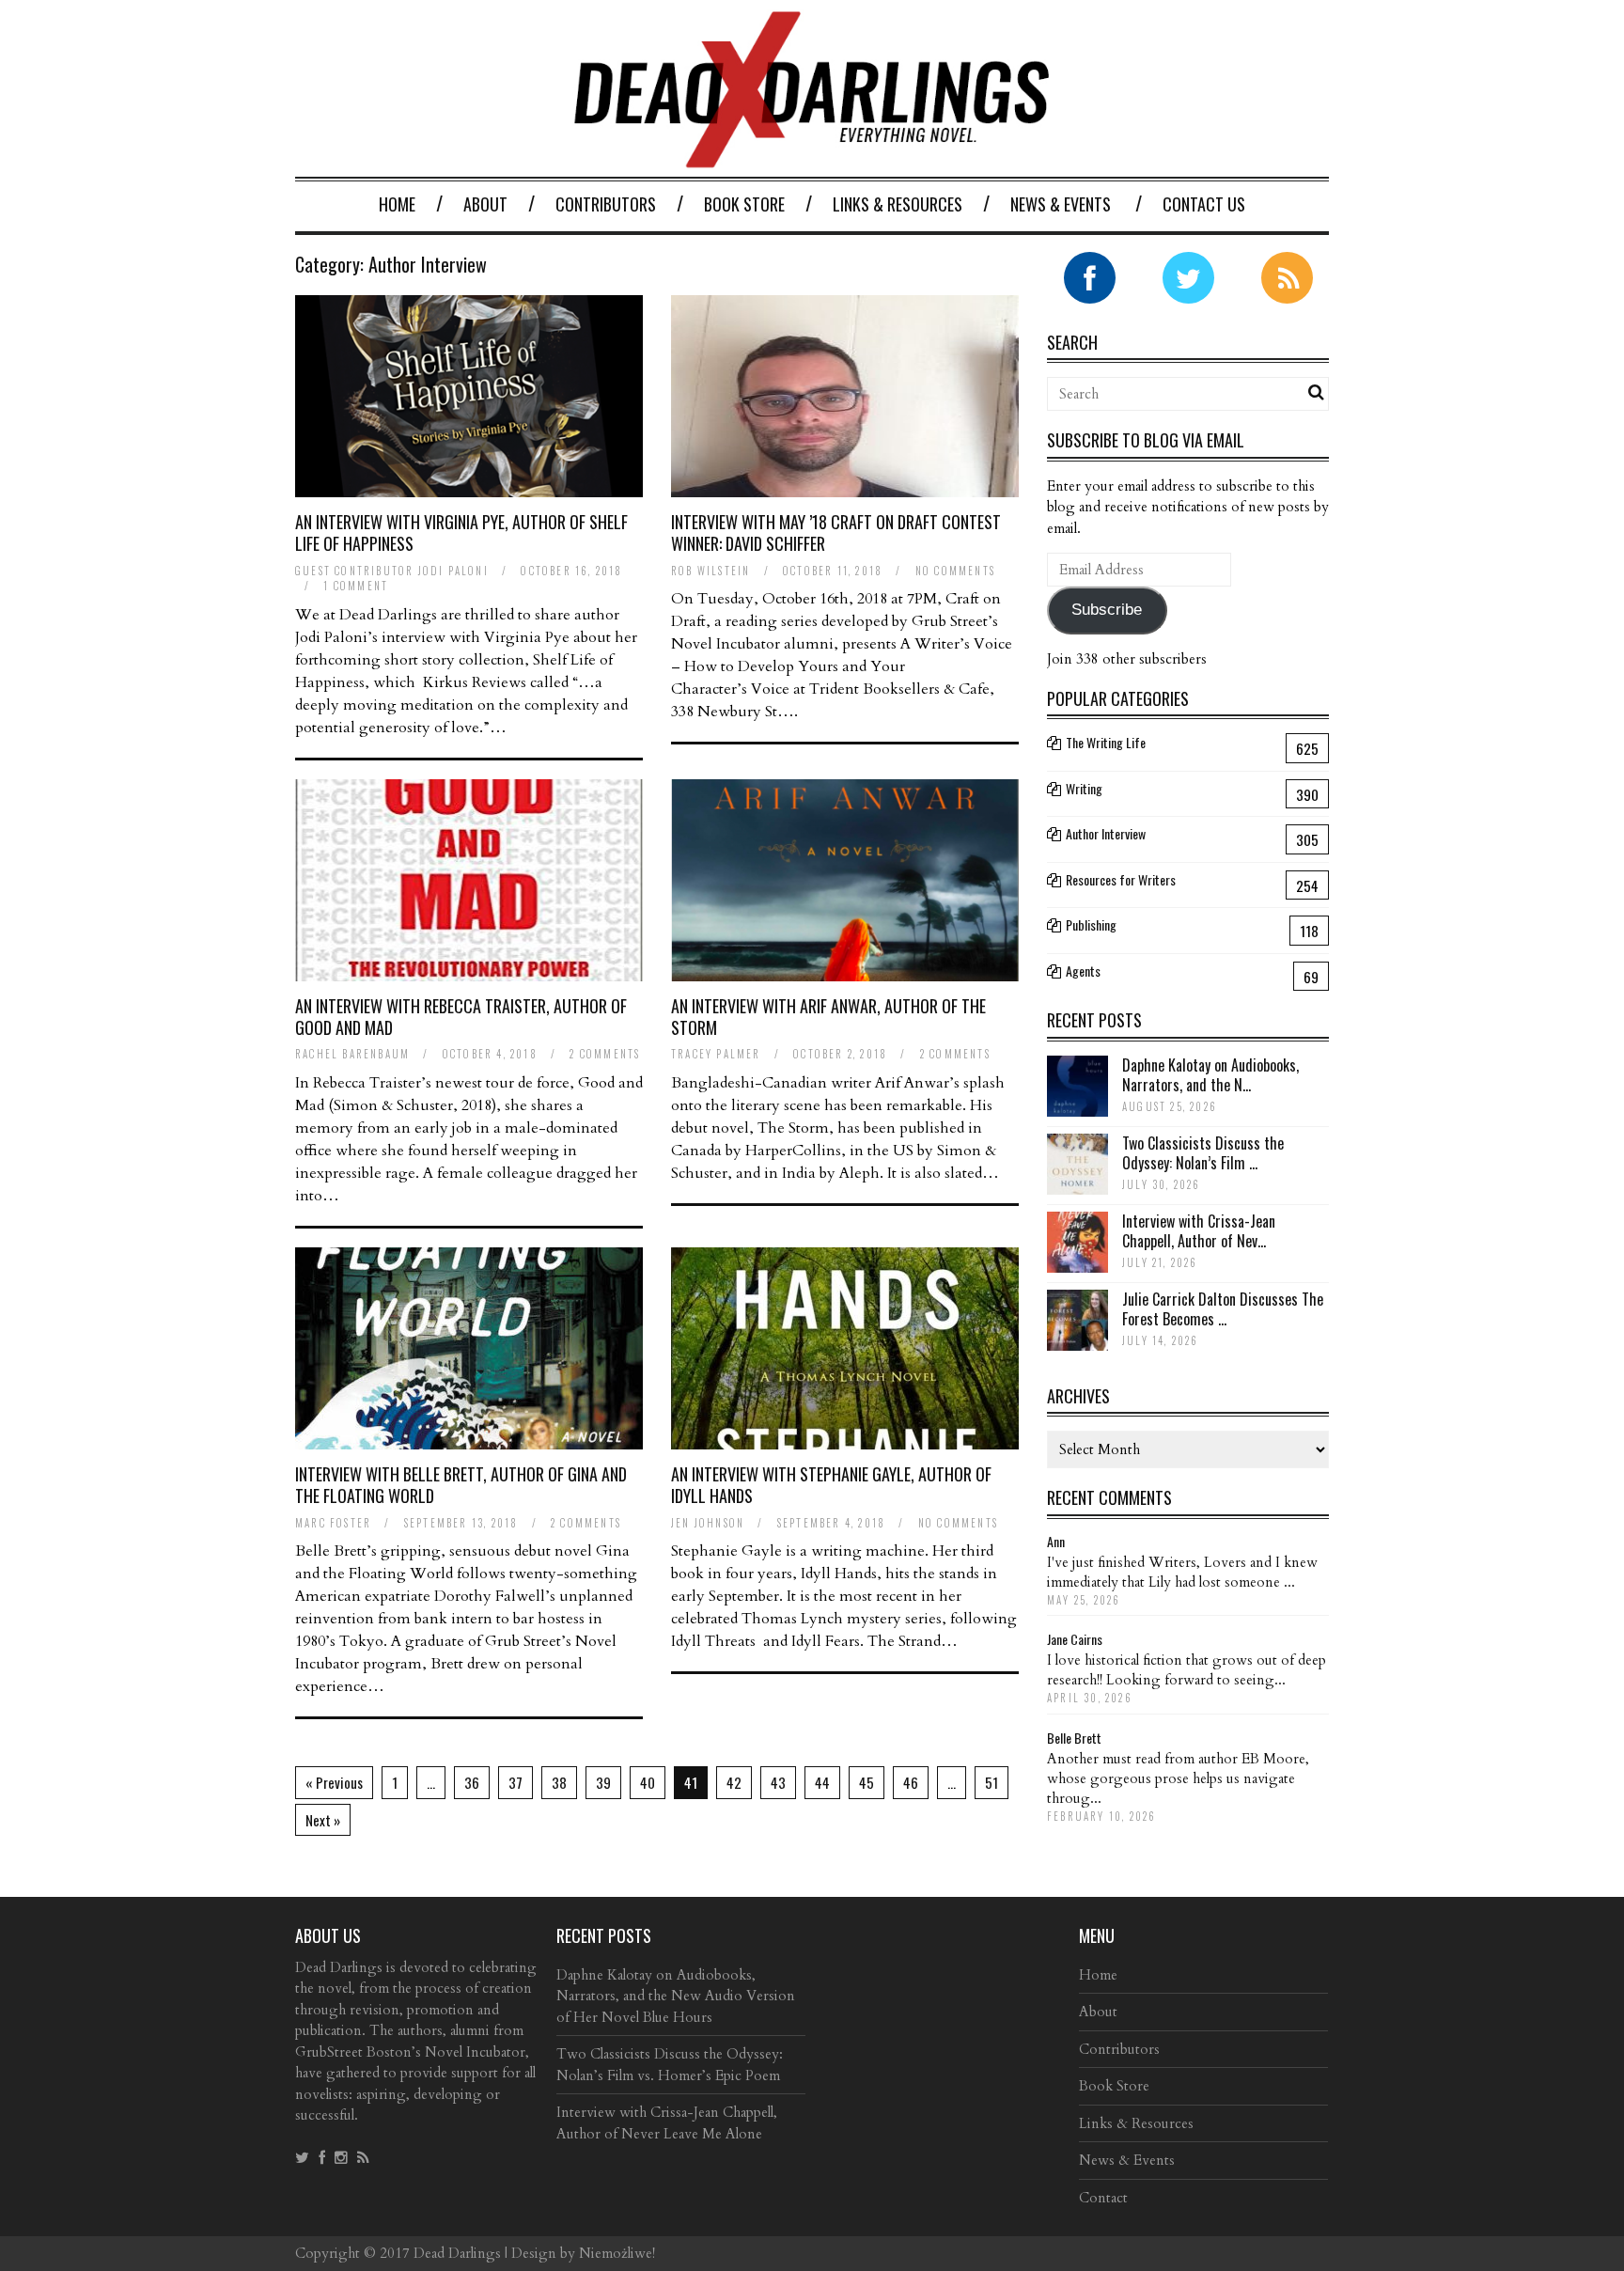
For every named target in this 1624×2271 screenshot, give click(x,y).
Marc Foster (333, 1523)
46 (911, 1782)
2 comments (605, 1054)
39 (603, 1782)
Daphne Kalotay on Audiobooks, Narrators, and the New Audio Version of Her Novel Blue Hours (676, 1996)
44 (822, 1782)
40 (648, 1782)
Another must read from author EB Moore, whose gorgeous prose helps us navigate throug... (1178, 1778)
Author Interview (1106, 833)
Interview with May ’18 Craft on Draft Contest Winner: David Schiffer (836, 533)
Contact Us (1204, 204)
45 (867, 1782)
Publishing (1091, 924)
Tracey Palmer (716, 1054)
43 (778, 1782)
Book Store (744, 204)
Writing (1084, 788)
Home (397, 204)
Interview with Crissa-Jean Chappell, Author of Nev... (1199, 1231)
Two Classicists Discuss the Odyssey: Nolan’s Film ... (1203, 1153)
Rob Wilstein (710, 571)
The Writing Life (1106, 742)
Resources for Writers (1121, 879)
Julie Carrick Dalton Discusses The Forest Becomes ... (1223, 1309)
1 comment (356, 586)
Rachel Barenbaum (352, 1054)
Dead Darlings (457, 2253)
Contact (1103, 2198)
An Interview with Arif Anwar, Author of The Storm (828, 1017)
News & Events (1061, 204)
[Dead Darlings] (812, 158)
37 (515, 1782)
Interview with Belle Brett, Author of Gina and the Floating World (461, 1485)
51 (992, 1782)
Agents (1083, 971)
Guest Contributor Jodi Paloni (392, 571)
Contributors (606, 204)
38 (559, 1782)
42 (734, 1782)
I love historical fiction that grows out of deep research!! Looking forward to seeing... (1187, 1670)
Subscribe (1107, 610)
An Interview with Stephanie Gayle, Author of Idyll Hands (831, 1485)
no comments (955, 571)
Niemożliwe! (617, 2253)
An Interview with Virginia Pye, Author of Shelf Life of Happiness (461, 533)
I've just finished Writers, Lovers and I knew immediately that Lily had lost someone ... (1182, 1572)
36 (472, 1782)
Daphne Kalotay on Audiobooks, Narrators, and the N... (1210, 1075)
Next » (323, 1820)
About (485, 204)
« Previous (334, 1782)
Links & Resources (898, 204)
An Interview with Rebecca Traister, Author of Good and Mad (461, 1017)
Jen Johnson (708, 1523)
